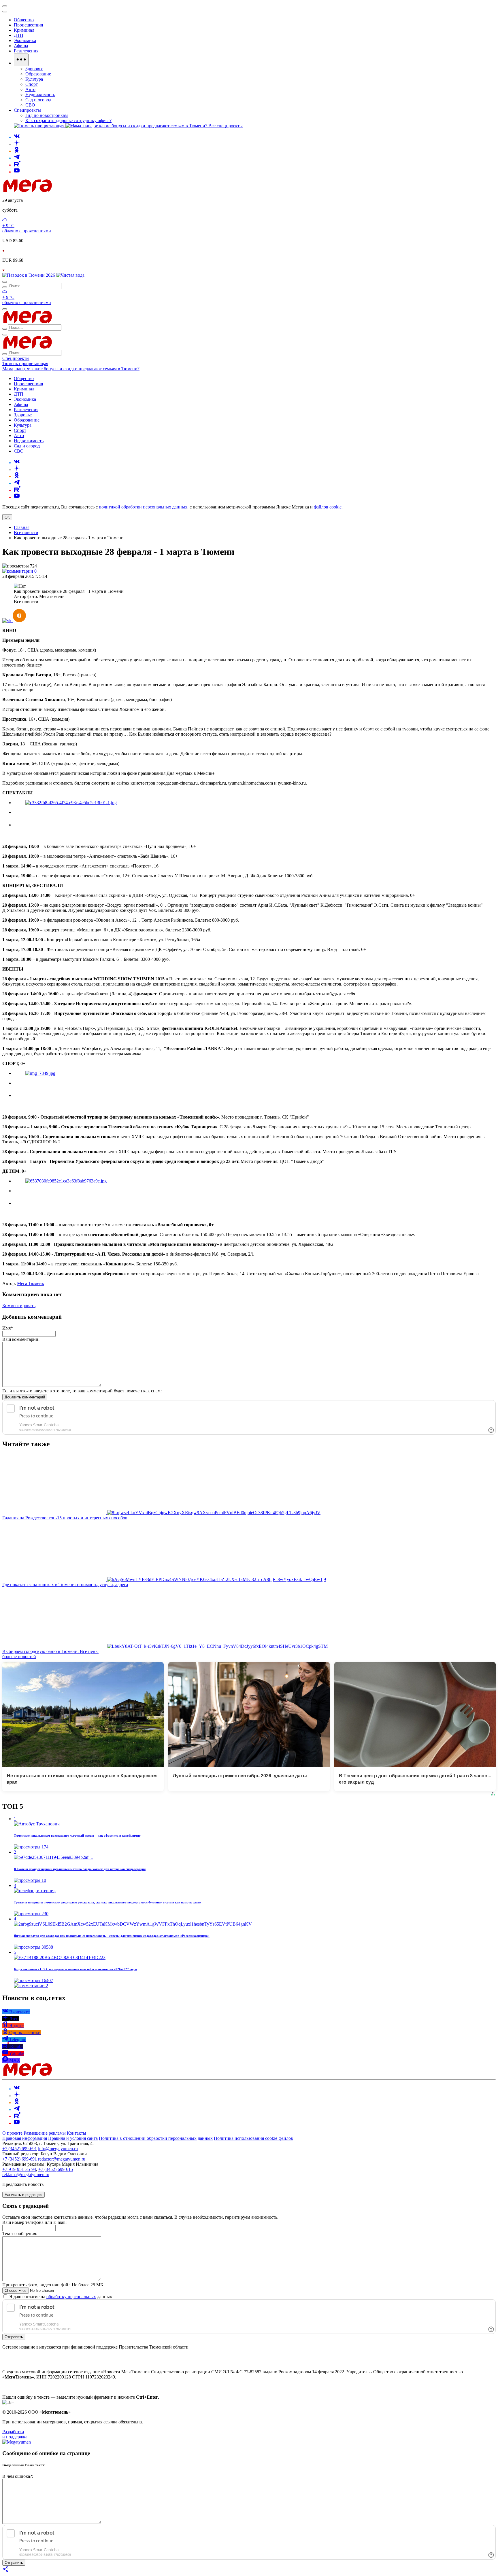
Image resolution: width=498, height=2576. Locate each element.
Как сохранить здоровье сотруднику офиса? (68, 120)
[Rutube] (17, 165)
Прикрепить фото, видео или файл (53, 2285)
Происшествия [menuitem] (28, 25)
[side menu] (5, 12)
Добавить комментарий (25, 1397)
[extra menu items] (21, 60)
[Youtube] (17, 172)
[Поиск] (5, 282)
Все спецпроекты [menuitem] (226, 126)
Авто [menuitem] (30, 89)
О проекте (13, 2133)
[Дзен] (17, 144)
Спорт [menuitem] (32, 84)
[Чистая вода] (70, 275)
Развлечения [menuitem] (26, 51)
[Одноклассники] (17, 151)
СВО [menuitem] (30, 105)
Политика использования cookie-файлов (253, 2138)
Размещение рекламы (45, 2133)
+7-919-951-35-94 (19, 2169)
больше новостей (19, 1657)
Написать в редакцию (23, 2195)
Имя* (8, 1328)
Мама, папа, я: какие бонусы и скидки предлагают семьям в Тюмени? (71, 369)
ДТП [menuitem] (19, 35)
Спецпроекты (16, 358)
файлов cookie (328, 507)
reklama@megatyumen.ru (26, 2174)
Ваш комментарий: (21, 1339)
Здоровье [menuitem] (34, 69)
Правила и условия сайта (73, 2138)
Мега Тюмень (30, 1283)
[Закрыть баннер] (5, 6)
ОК (7, 517)
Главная (22, 527)
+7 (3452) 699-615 (56, 2169)
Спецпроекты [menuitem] (27, 110)
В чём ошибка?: (18, 2476)
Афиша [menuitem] (21, 46)
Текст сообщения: (20, 2234)
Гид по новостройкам (47, 115)
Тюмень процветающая (25, 363)
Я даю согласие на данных (60, 2297)
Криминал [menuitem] (24, 30)
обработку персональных (71, 2297)
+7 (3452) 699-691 (20, 2149)
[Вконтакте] (17, 137)
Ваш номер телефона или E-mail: (34, 2222)
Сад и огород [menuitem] (38, 100)
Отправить (14, 2337)
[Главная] (69, 190)
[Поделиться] (6, 2571)
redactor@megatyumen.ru (62, 2159)
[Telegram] (17, 158)
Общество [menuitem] (24, 20)
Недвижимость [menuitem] (40, 95)
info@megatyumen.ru (58, 2149)
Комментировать (19, 1306)
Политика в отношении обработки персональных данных (156, 2138)
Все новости (26, 533)
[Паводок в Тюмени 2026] (29, 275)
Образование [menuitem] (38, 74)
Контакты (77, 2133)
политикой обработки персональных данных (143, 507)
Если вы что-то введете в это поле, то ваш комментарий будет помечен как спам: (82, 1391)
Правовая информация (25, 2138)
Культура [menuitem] (34, 79)
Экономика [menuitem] (25, 40)
